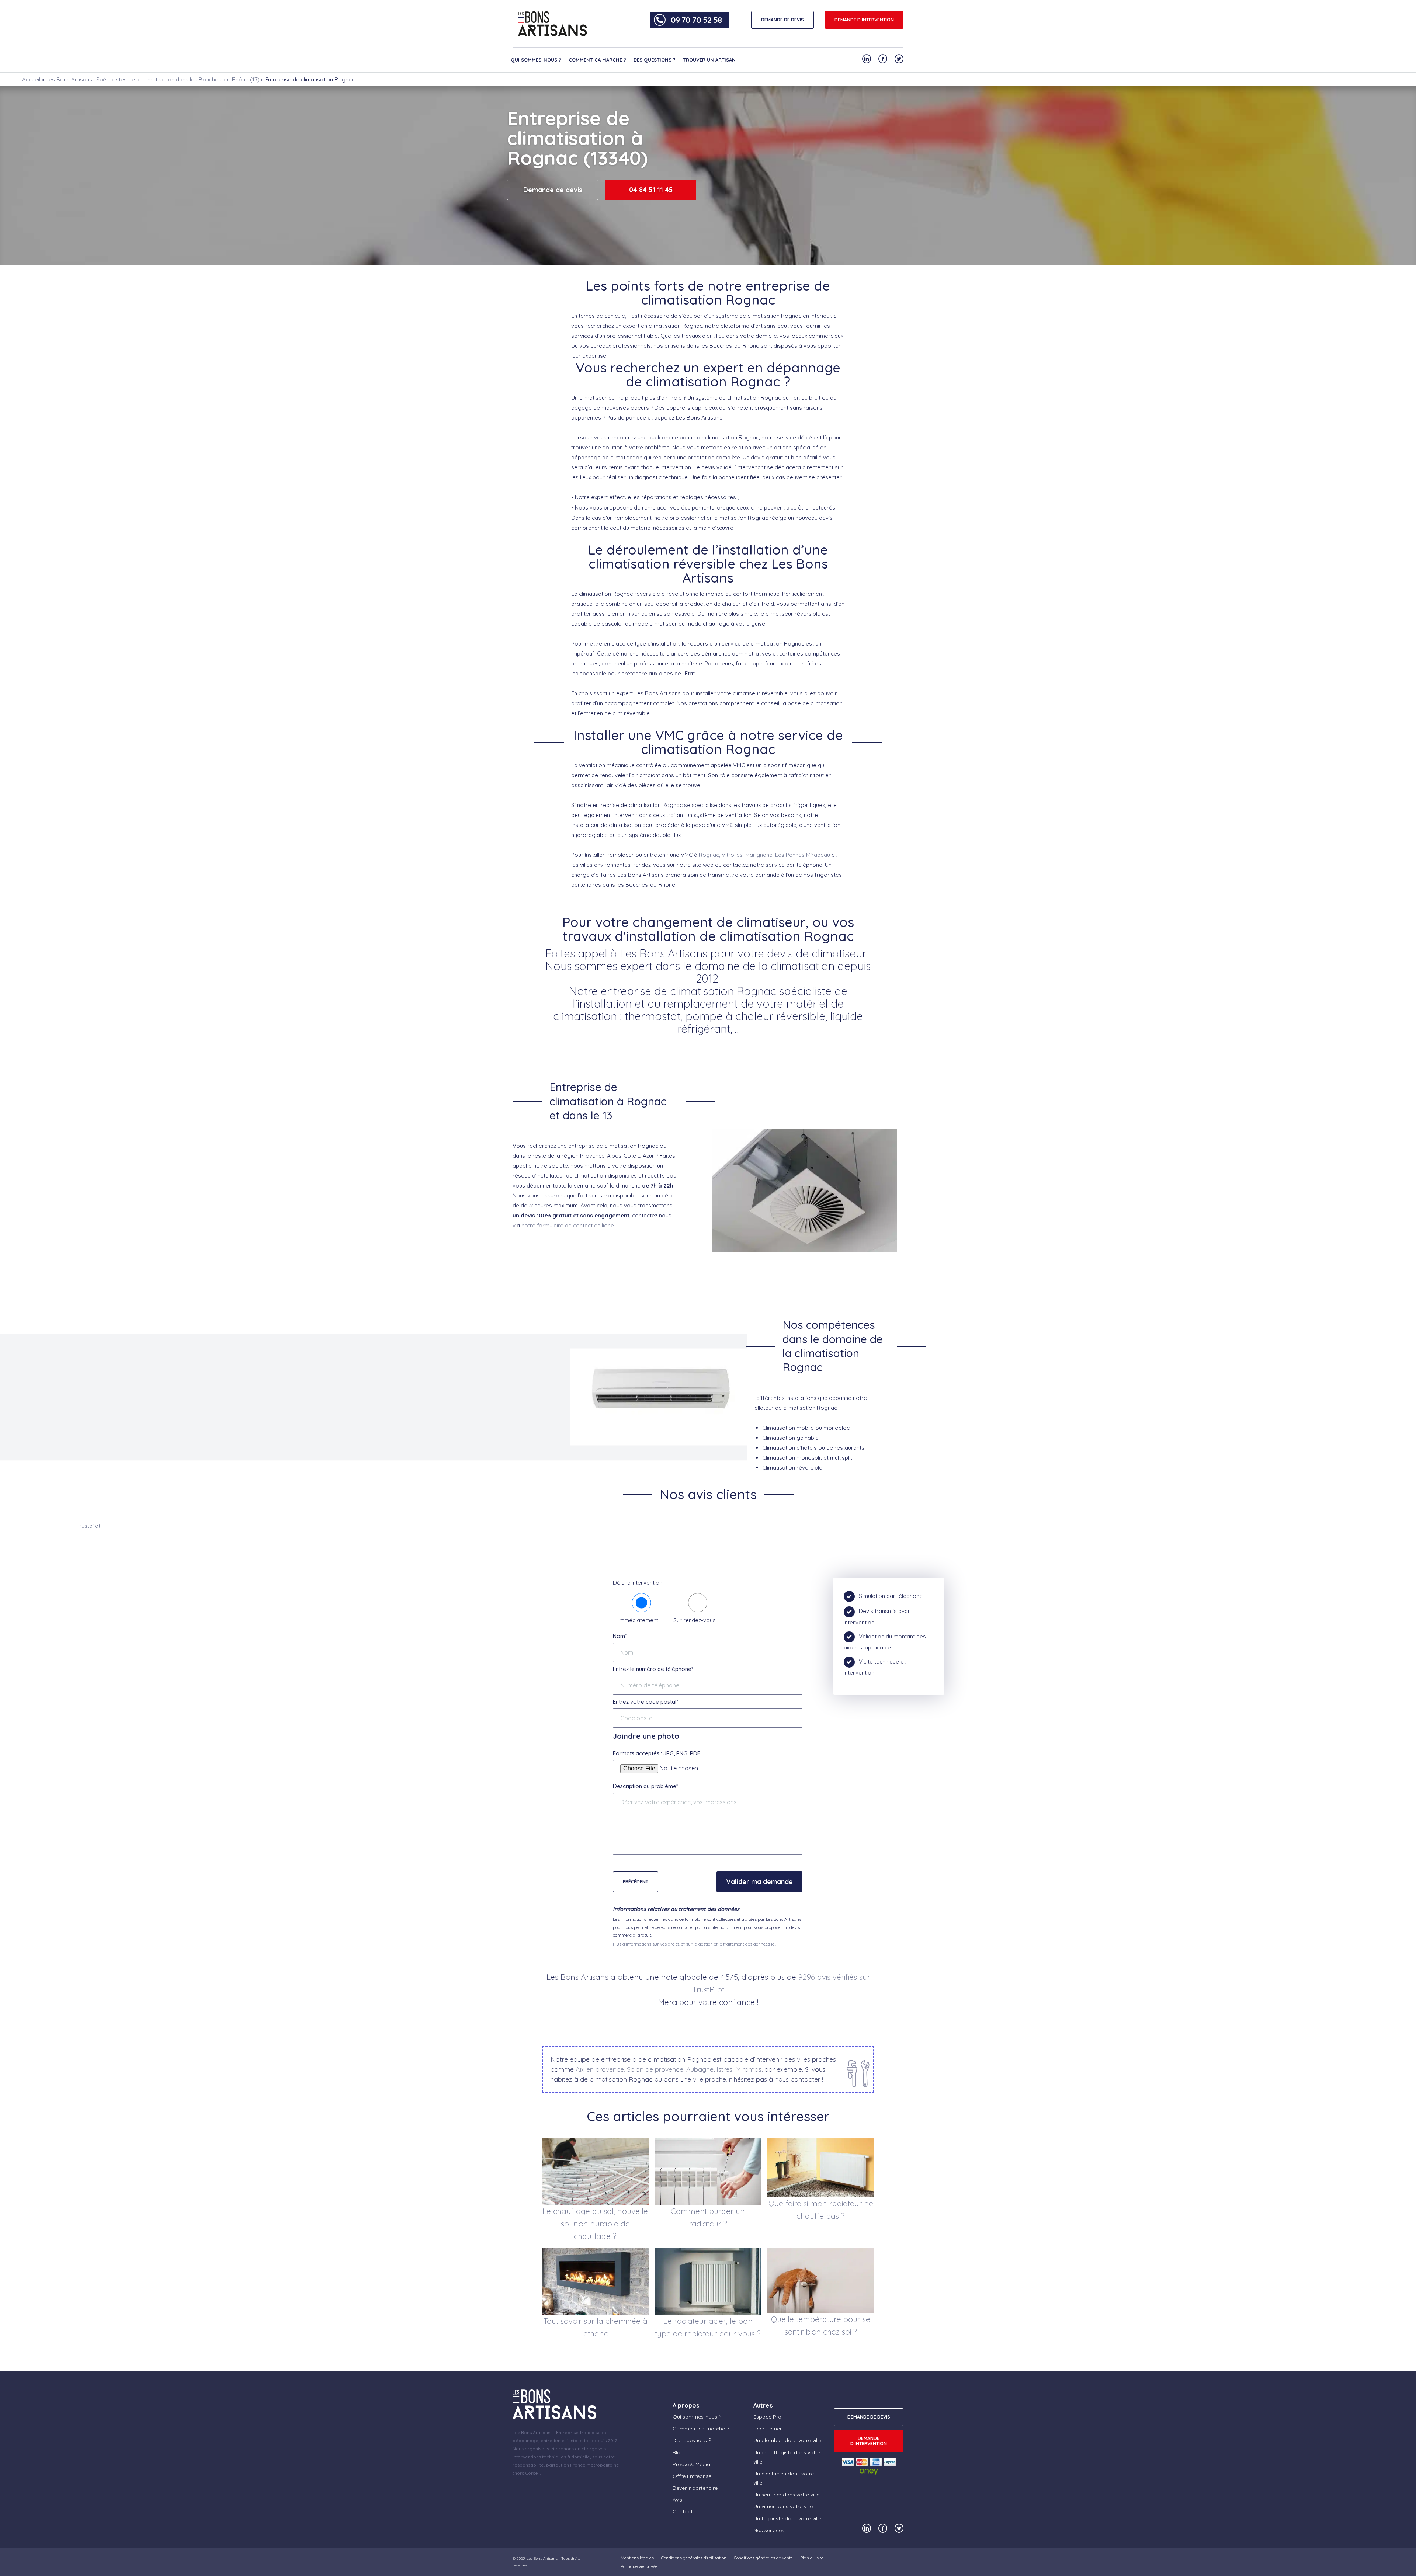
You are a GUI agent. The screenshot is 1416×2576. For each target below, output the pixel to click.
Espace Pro (767, 2417)
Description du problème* (645, 1786)
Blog (678, 2452)
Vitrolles (732, 855)
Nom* (620, 1636)
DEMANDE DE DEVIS (782, 20)
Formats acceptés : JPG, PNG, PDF (657, 1753)
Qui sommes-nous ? (536, 60)
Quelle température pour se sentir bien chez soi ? (821, 2325)
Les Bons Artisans (542, 2558)
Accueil (31, 79)
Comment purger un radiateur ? (708, 2217)
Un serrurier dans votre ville (786, 2495)
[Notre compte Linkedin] (867, 59)
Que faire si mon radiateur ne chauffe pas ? (821, 2210)
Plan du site (812, 2558)
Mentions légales (637, 2558)
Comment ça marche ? (597, 60)
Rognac (709, 855)
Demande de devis (553, 190)
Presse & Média (691, 2464)
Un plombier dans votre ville (787, 2440)
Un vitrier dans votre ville (783, 2506)
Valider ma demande (759, 1882)
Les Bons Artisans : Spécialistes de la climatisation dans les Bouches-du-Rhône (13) (153, 79)
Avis (677, 2500)
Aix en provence (600, 2069)
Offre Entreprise (692, 2476)
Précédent (636, 1882)
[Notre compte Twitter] (899, 59)
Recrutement (769, 2429)
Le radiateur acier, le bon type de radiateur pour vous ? (708, 2327)
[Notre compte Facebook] (883, 59)
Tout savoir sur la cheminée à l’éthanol (595, 2327)
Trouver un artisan (709, 60)
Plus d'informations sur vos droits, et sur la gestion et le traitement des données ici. (695, 1944)
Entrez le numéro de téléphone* (653, 1669)
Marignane (759, 855)
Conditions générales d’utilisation (694, 2558)
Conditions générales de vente (763, 2558)
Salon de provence (655, 2069)
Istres (724, 2069)
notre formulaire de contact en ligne (568, 1225)
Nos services (769, 2530)
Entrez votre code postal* (645, 1702)
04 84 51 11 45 (651, 190)
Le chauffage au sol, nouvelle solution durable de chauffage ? (595, 2224)
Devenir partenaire (695, 2488)
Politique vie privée (639, 2566)
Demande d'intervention (864, 20)
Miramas (748, 2069)
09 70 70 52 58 (696, 20)
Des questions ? (655, 60)
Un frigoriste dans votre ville (787, 2518)
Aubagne (700, 2069)
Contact (683, 2511)
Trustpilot (88, 1526)
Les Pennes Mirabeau (803, 855)
